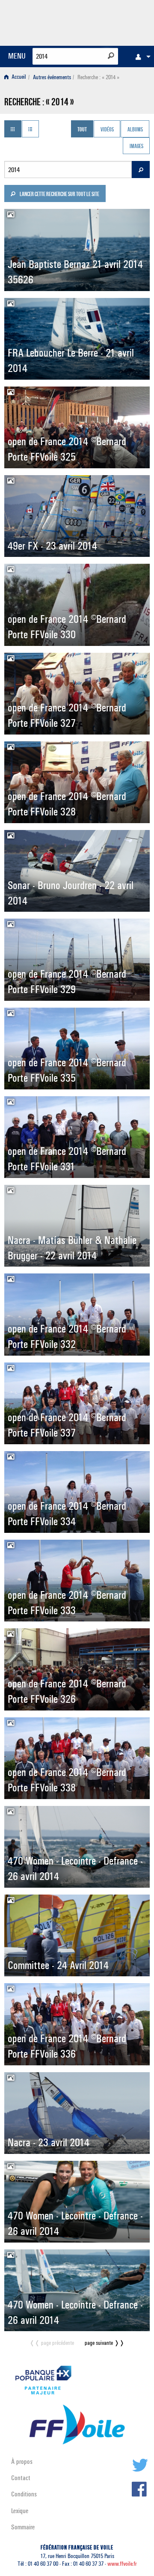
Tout (82, 130)
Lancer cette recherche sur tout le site (59, 195)
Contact (21, 2478)
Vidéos (107, 130)
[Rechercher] (111, 56)
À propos (22, 2461)
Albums (135, 130)
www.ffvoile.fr (122, 2564)
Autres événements (52, 77)
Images (136, 147)
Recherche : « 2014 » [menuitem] (98, 77)
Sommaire (23, 2527)
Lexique (20, 2511)
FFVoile (109, 21)
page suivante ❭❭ (105, 2343)
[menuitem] (141, 57)
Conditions (24, 2494)
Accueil (18, 77)
